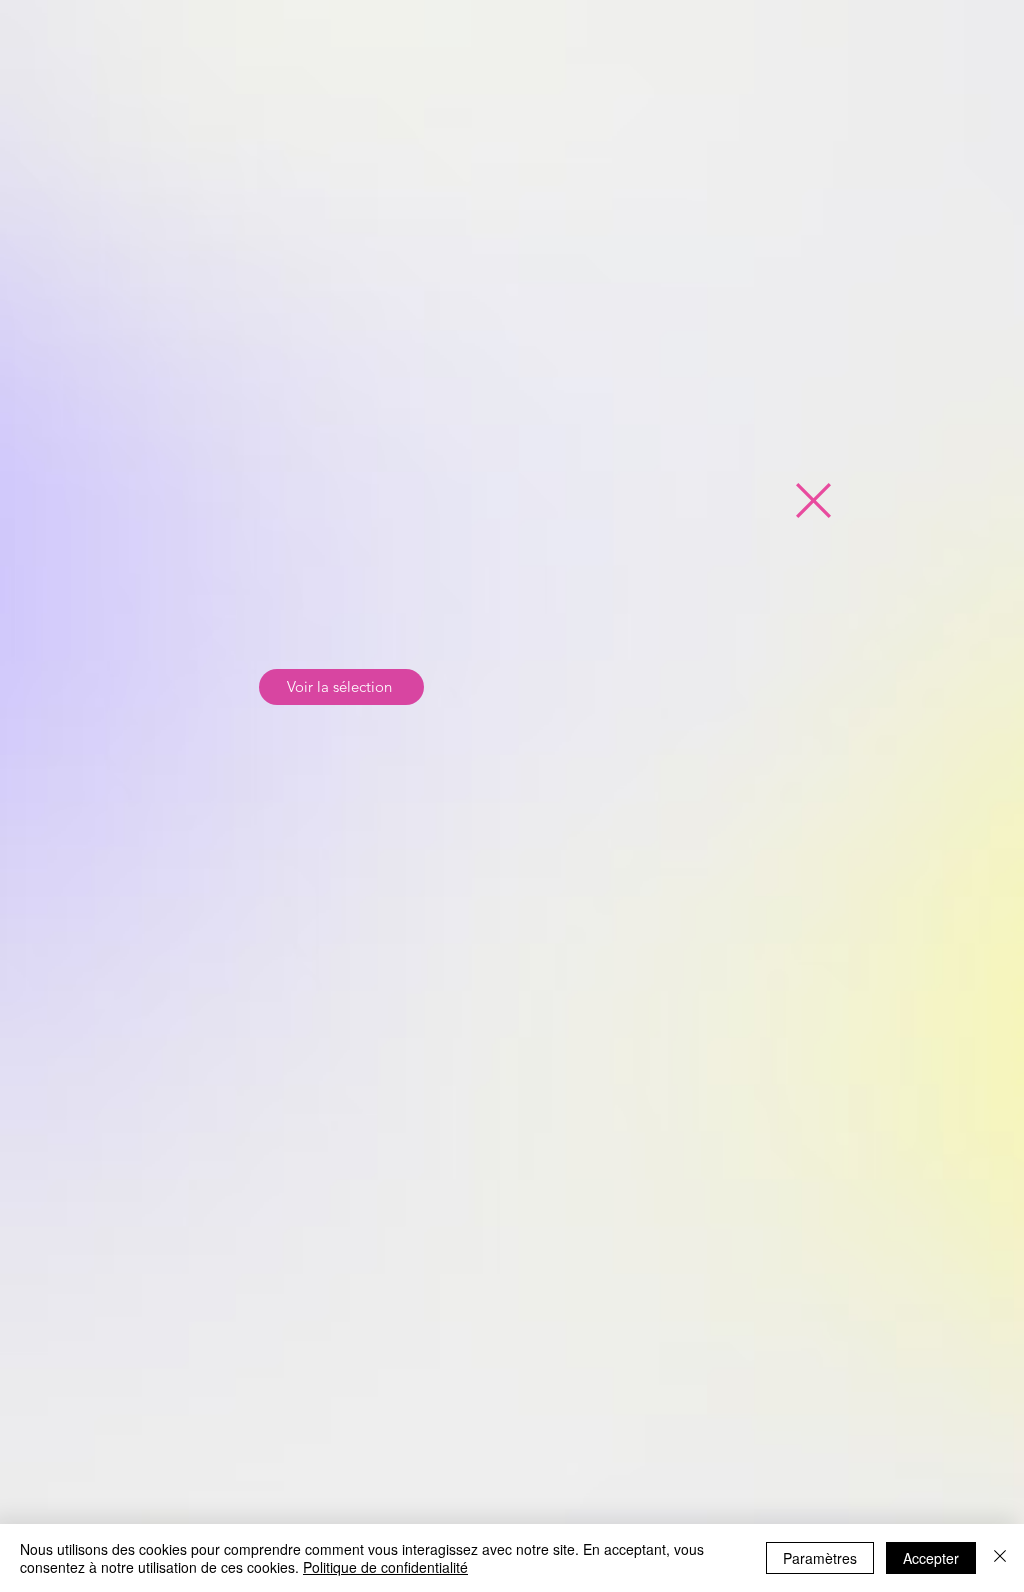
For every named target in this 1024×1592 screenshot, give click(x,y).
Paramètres (820, 1558)
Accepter (931, 1558)
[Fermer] (1000, 1558)
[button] (813, 500)
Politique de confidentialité (385, 1567)
